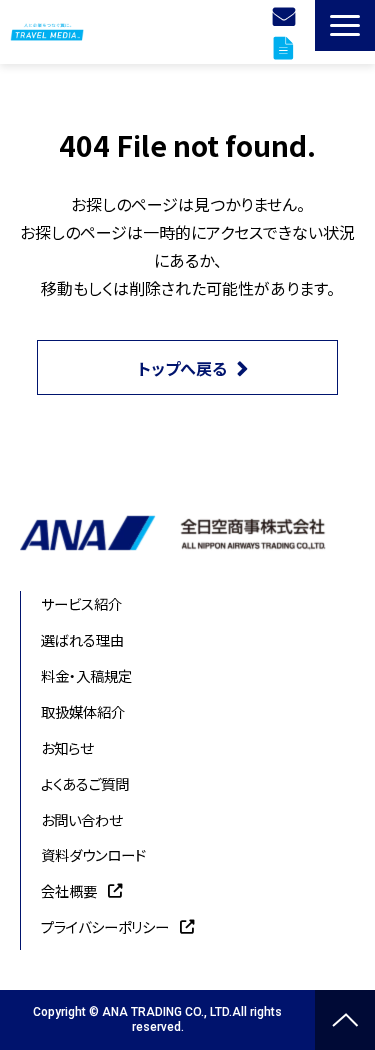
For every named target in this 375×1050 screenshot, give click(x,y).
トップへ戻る (182, 368)
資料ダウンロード (286, 48)
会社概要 (69, 890)
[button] (345, 25)
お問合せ (286, 16)
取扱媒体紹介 (83, 711)
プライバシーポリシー (105, 926)
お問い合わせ (81, 819)
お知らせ (67, 747)
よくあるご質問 (85, 783)
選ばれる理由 (82, 639)
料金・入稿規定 (86, 675)
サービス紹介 (81, 603)
